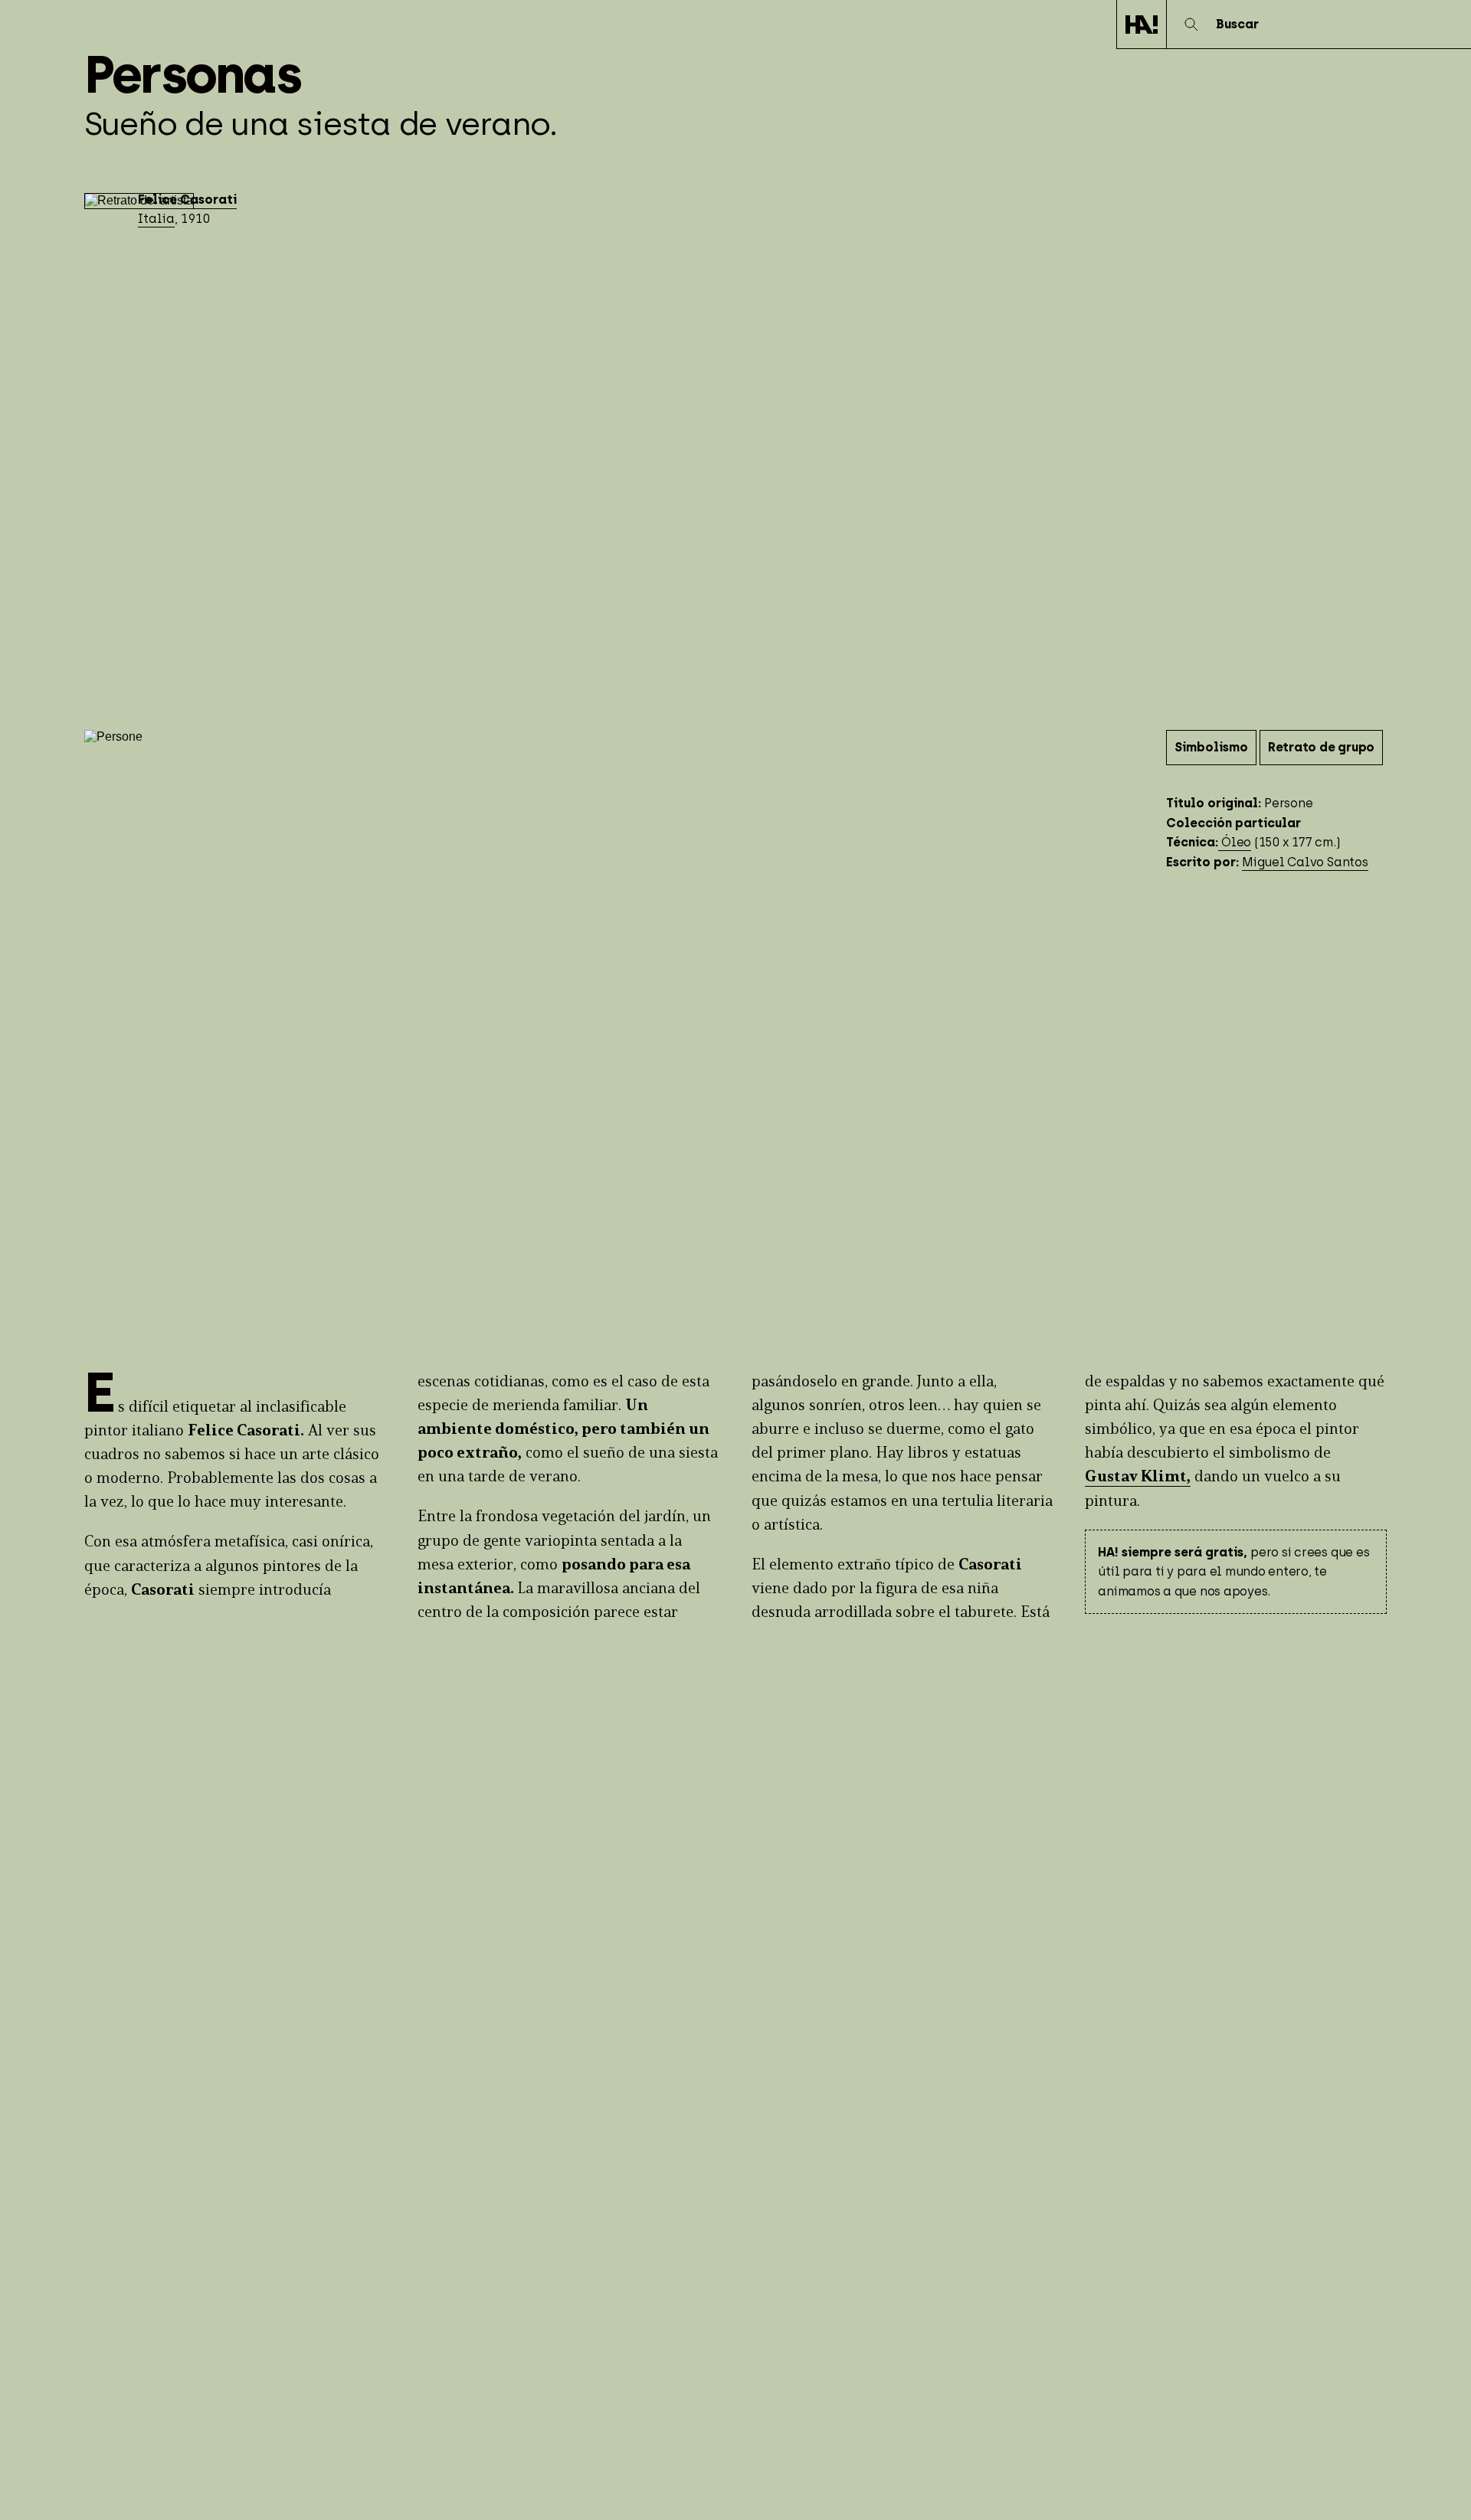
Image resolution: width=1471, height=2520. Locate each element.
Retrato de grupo (1321, 747)
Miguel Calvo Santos (1305, 862)
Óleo (1235, 842)
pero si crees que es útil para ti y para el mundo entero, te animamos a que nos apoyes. (1233, 1572)
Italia (156, 219)
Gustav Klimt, (1138, 1477)
